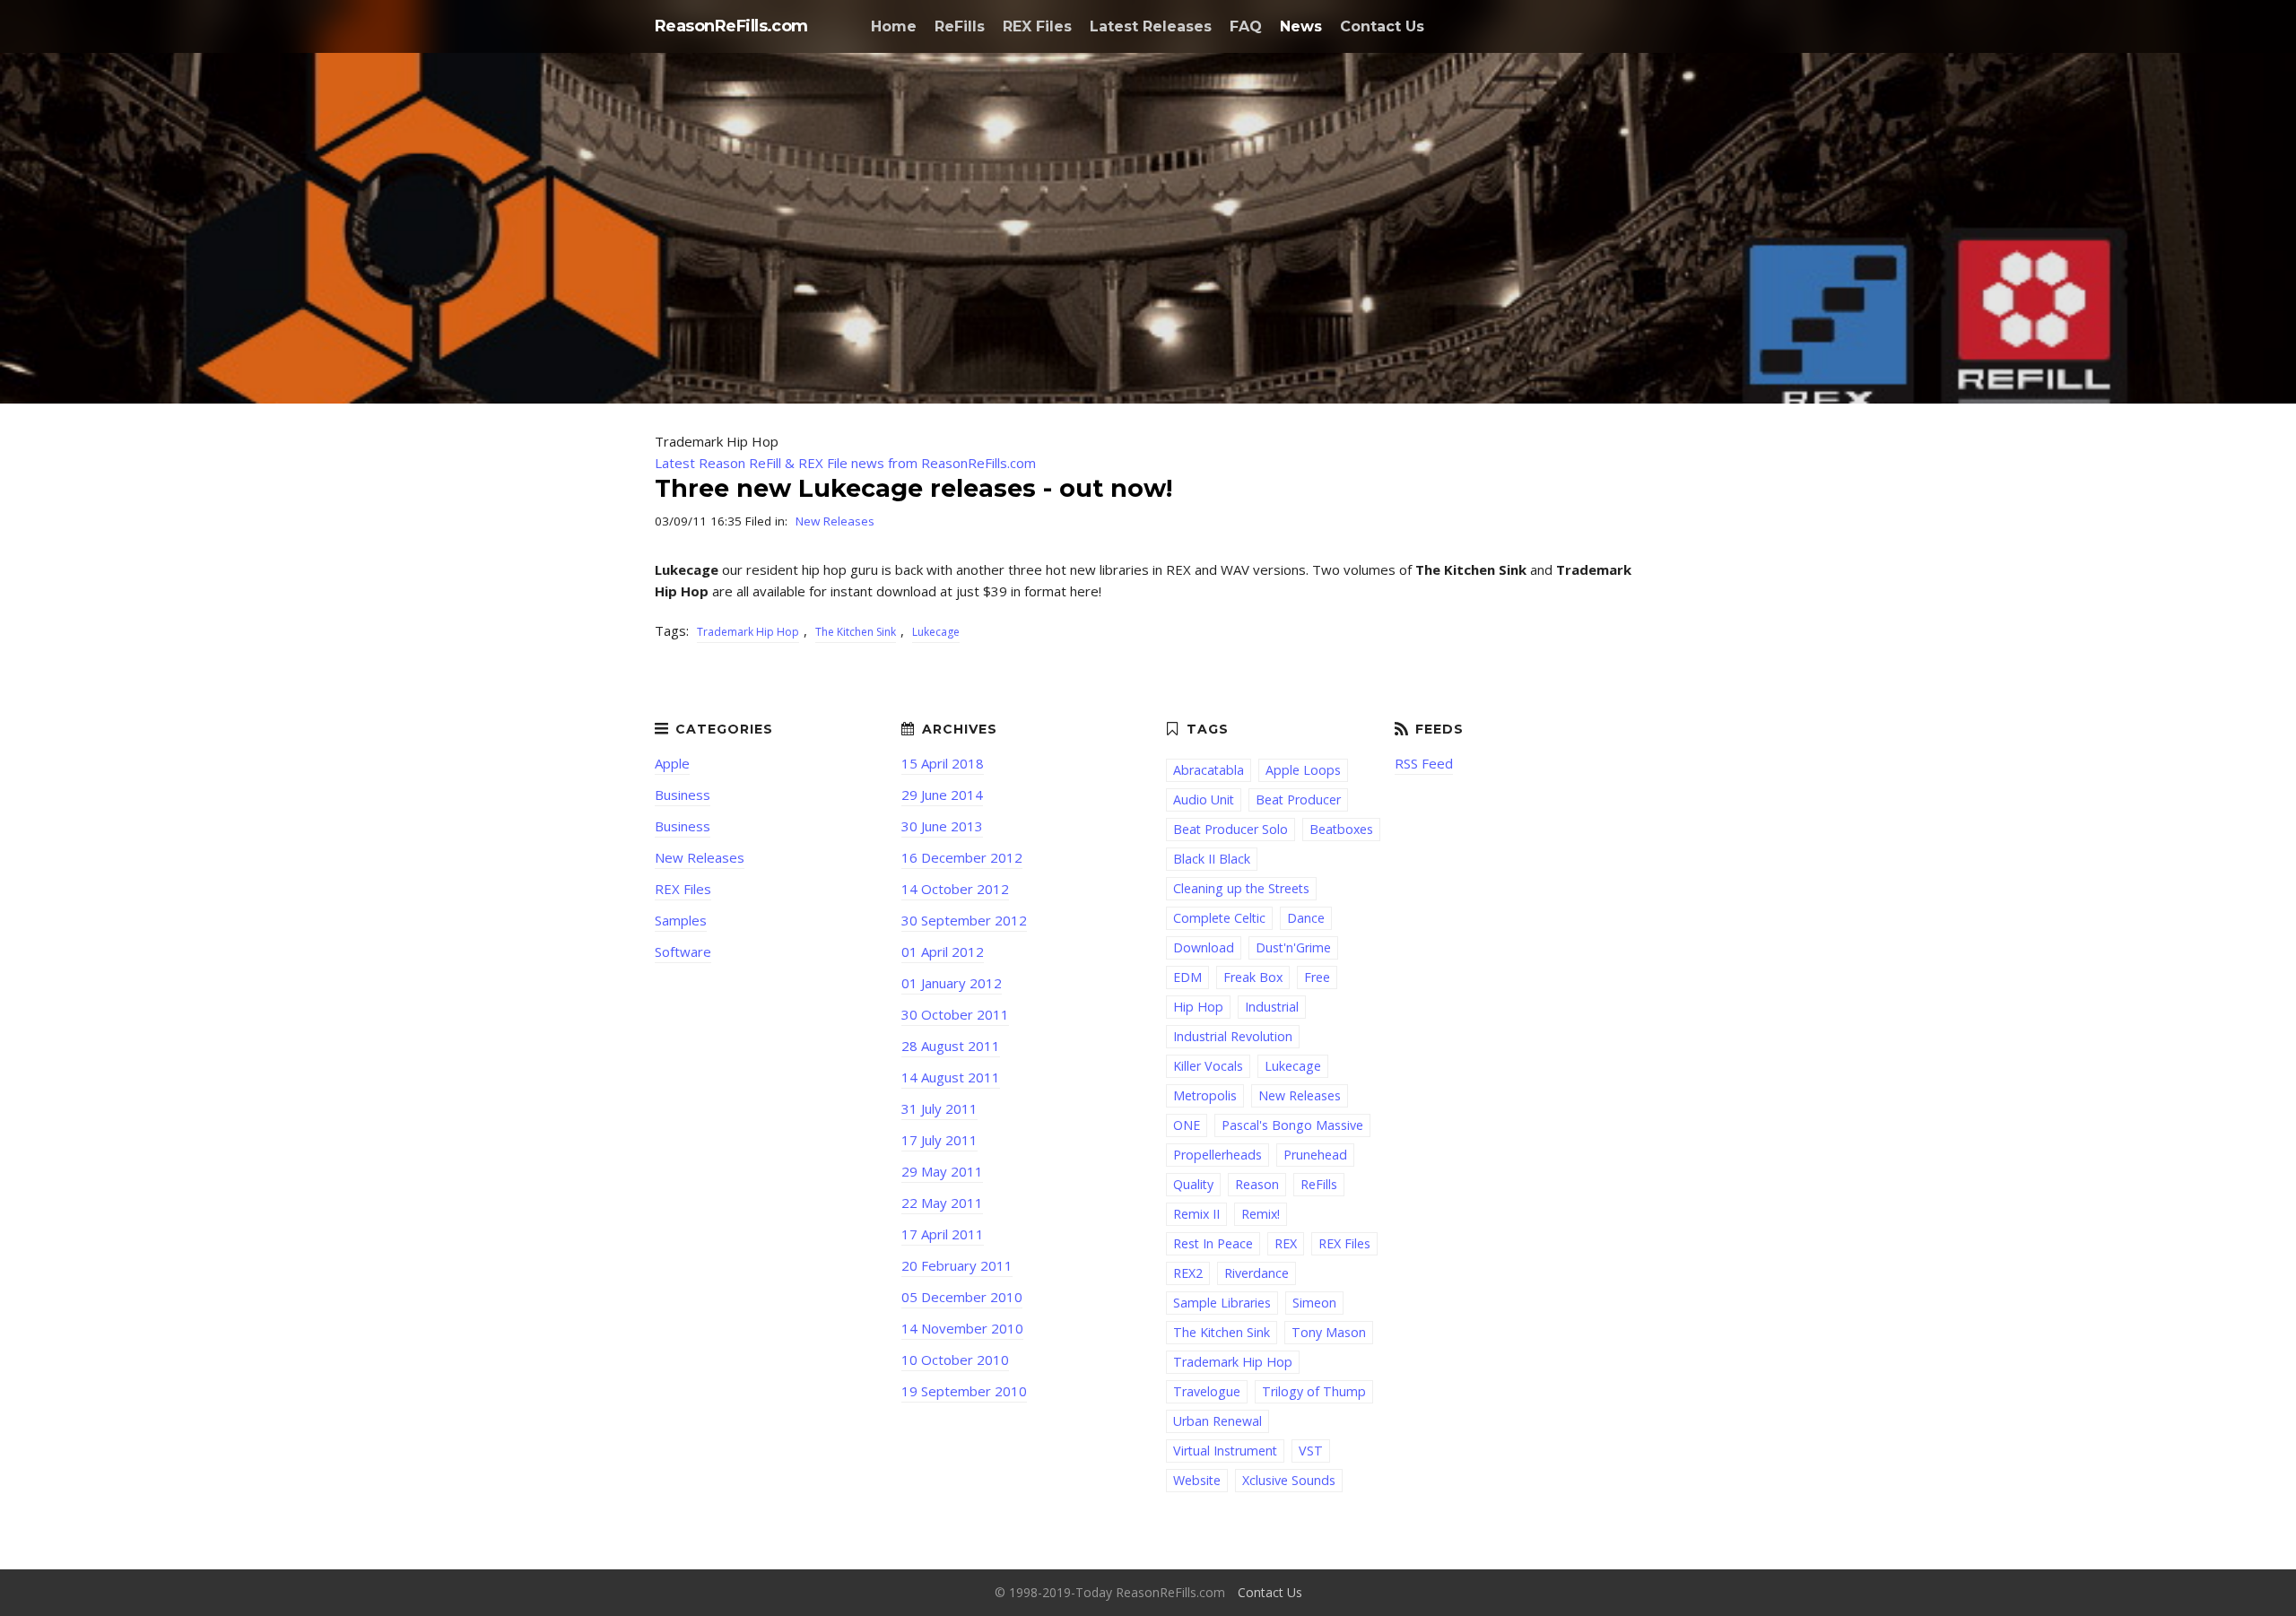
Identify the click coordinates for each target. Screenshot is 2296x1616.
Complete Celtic (1219, 918)
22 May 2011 (942, 1203)
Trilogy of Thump (1314, 1391)
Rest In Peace (1213, 1243)
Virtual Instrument (1225, 1451)
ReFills (960, 26)
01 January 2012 (952, 983)
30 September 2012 (964, 920)
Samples (681, 920)
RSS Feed (1424, 763)
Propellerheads (1218, 1155)
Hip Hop (1198, 1007)
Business (683, 795)
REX (1286, 1243)
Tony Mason (1329, 1332)
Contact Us (1382, 26)
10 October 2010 (955, 1360)
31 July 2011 (939, 1108)
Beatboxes (1341, 829)
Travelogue (1207, 1391)
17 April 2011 (943, 1234)
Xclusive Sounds (1289, 1480)
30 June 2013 (942, 826)
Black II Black (1212, 859)
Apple (672, 763)
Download (1204, 947)
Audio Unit (1204, 799)
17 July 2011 (939, 1140)
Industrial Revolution (1233, 1036)
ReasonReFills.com (731, 26)
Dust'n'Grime (1293, 947)
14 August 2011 (951, 1077)
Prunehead (1315, 1155)
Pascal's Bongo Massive (1292, 1125)
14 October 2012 (955, 889)
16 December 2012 (962, 857)
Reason (1257, 1184)
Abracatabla (1209, 770)
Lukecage (936, 632)
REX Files (1037, 26)
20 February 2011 (957, 1265)
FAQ (1246, 26)
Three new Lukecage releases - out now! (913, 488)
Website (1197, 1480)
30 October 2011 (955, 1014)
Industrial (1272, 1007)
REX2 (1188, 1273)
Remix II (1196, 1214)
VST (1311, 1451)
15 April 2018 (943, 763)
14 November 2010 (962, 1328)
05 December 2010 (962, 1297)
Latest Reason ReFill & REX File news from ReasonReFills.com (845, 463)
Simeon (1314, 1303)
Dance (1306, 918)
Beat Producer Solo (1231, 829)
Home (894, 26)
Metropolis (1205, 1095)
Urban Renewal (1218, 1421)
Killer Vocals (1208, 1066)
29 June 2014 (942, 795)
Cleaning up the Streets (1241, 888)
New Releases (835, 521)
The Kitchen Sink (856, 632)
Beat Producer (1298, 799)
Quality (1193, 1184)
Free (1317, 977)
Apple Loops (1303, 770)
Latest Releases (1151, 26)
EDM (1187, 977)
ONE (1187, 1125)
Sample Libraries (1222, 1303)
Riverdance (1257, 1273)
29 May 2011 (942, 1171)
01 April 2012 (943, 951)
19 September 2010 (964, 1391)
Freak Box (1253, 977)
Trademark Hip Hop (748, 632)
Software (683, 951)
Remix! (1261, 1214)
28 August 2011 (951, 1046)
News (1301, 26)
